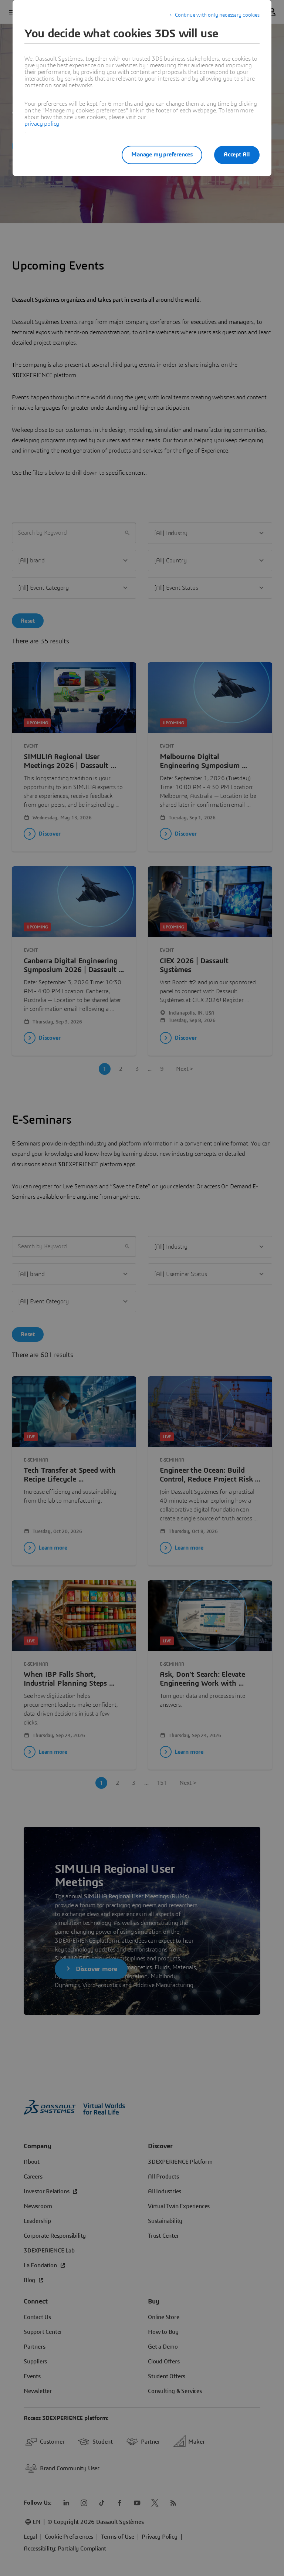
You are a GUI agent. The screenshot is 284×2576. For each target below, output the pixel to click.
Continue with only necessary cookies (217, 15)
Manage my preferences (162, 155)
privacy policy (42, 124)
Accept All (237, 155)
